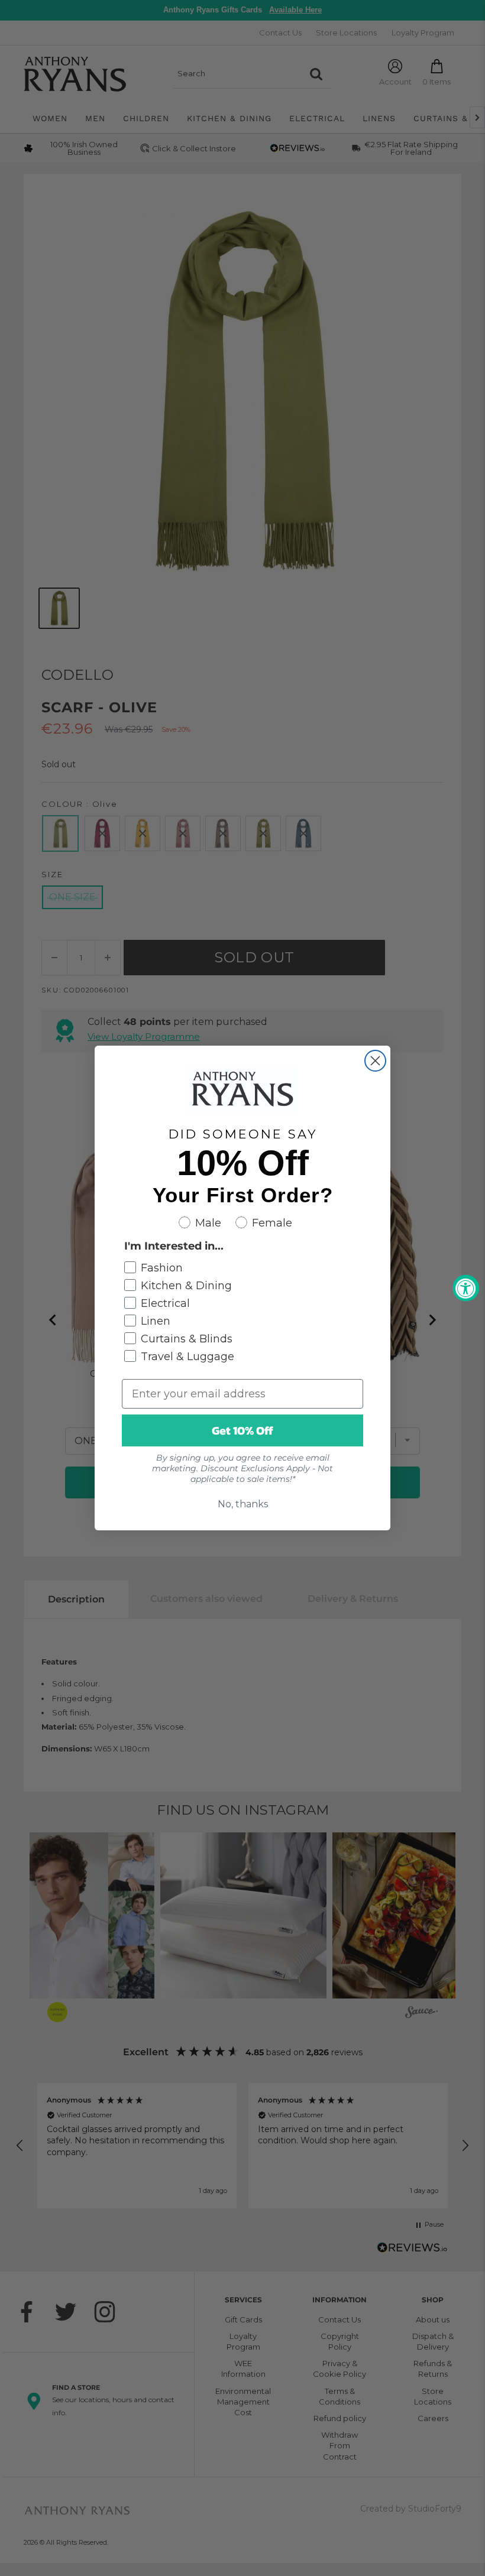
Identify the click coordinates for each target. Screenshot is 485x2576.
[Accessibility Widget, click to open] (466, 1288)
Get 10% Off (242, 1430)
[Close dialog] (375, 1061)
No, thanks (243, 1504)
